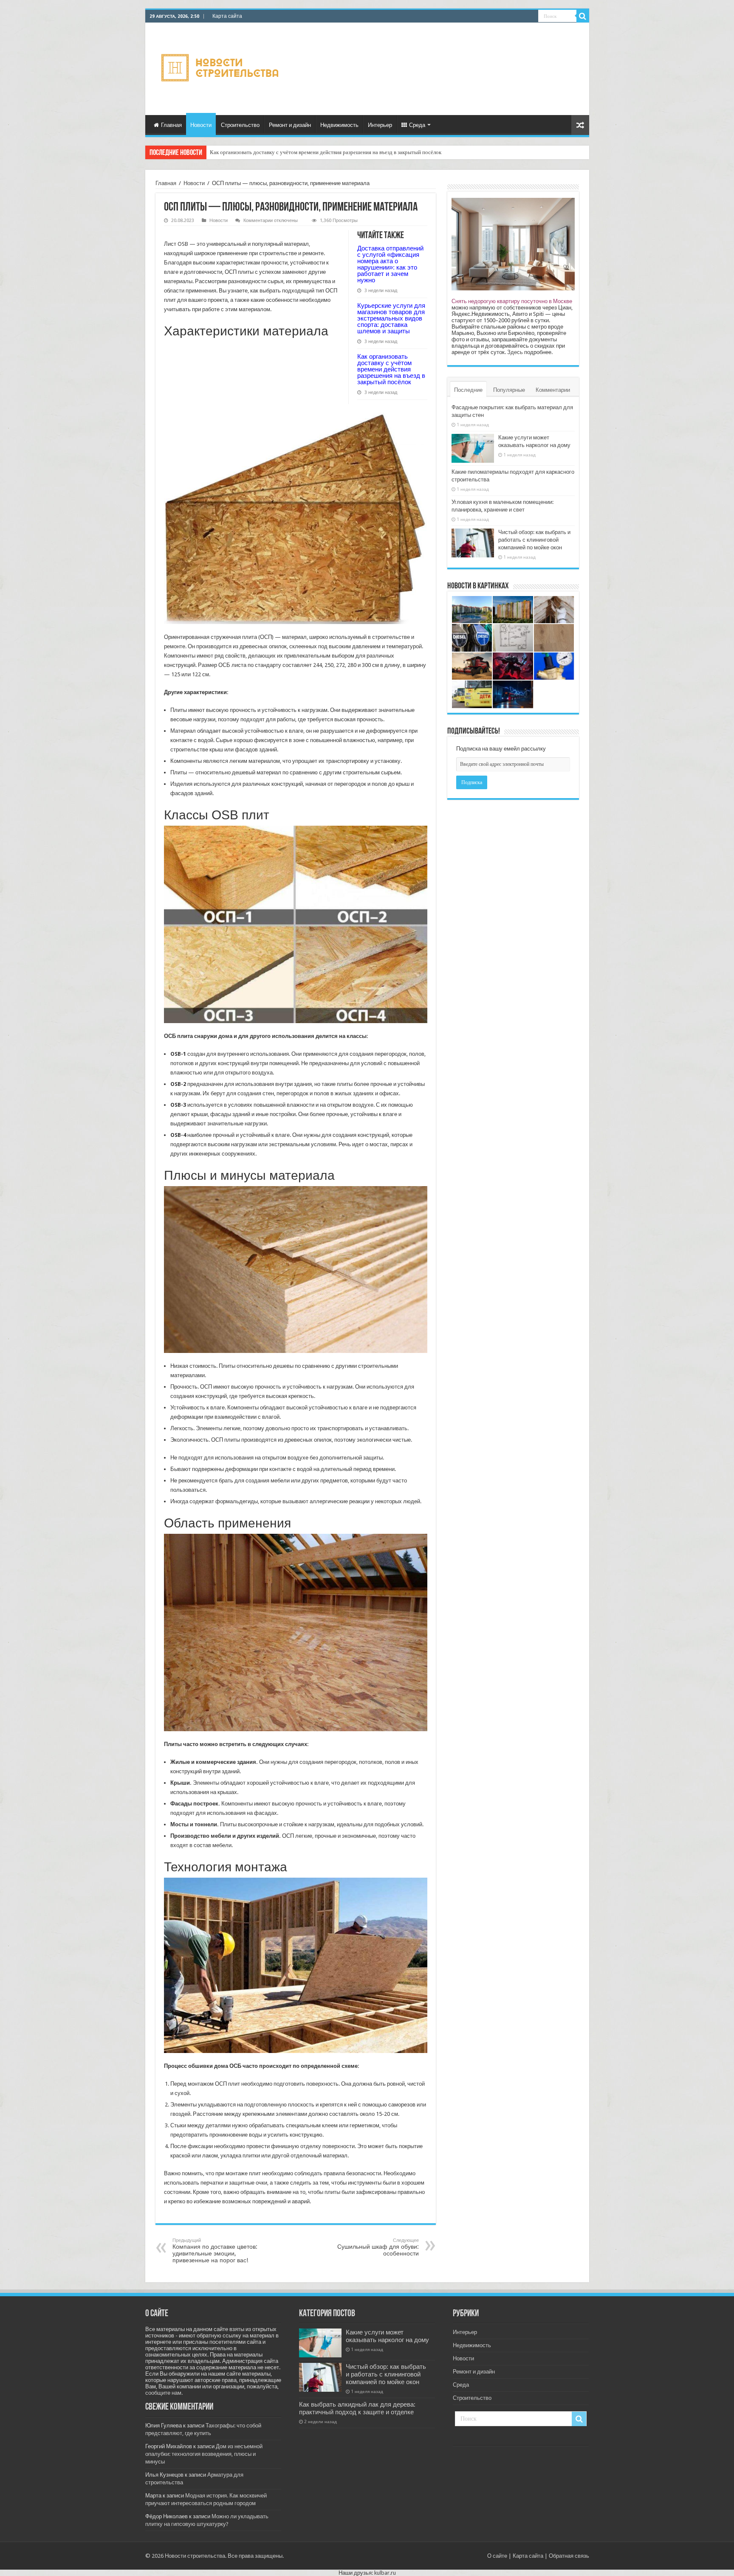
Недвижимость (339, 125)
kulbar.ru (385, 2573)
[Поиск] (583, 16)
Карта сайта (227, 16)
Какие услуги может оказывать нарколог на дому (387, 2336)
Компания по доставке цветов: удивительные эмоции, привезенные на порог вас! (215, 2251)
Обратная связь (569, 2556)
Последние (468, 390)
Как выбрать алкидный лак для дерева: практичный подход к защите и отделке (357, 2408)
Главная (171, 125)
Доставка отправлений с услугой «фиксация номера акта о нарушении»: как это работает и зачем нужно (390, 264)
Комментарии (553, 390)
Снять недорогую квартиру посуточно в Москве (512, 301)
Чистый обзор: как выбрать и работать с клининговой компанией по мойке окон (534, 540)
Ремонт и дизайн (290, 125)
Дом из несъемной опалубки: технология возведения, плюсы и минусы (204, 2454)
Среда (417, 125)
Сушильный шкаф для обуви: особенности (378, 2247)
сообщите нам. (164, 2393)
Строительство (240, 125)
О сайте (497, 2556)
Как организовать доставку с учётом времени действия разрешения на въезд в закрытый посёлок (326, 152)
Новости (201, 125)
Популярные (509, 390)
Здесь (515, 352)
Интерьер (380, 125)
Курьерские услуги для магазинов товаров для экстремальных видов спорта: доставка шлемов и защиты (391, 318)
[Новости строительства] (221, 67)
